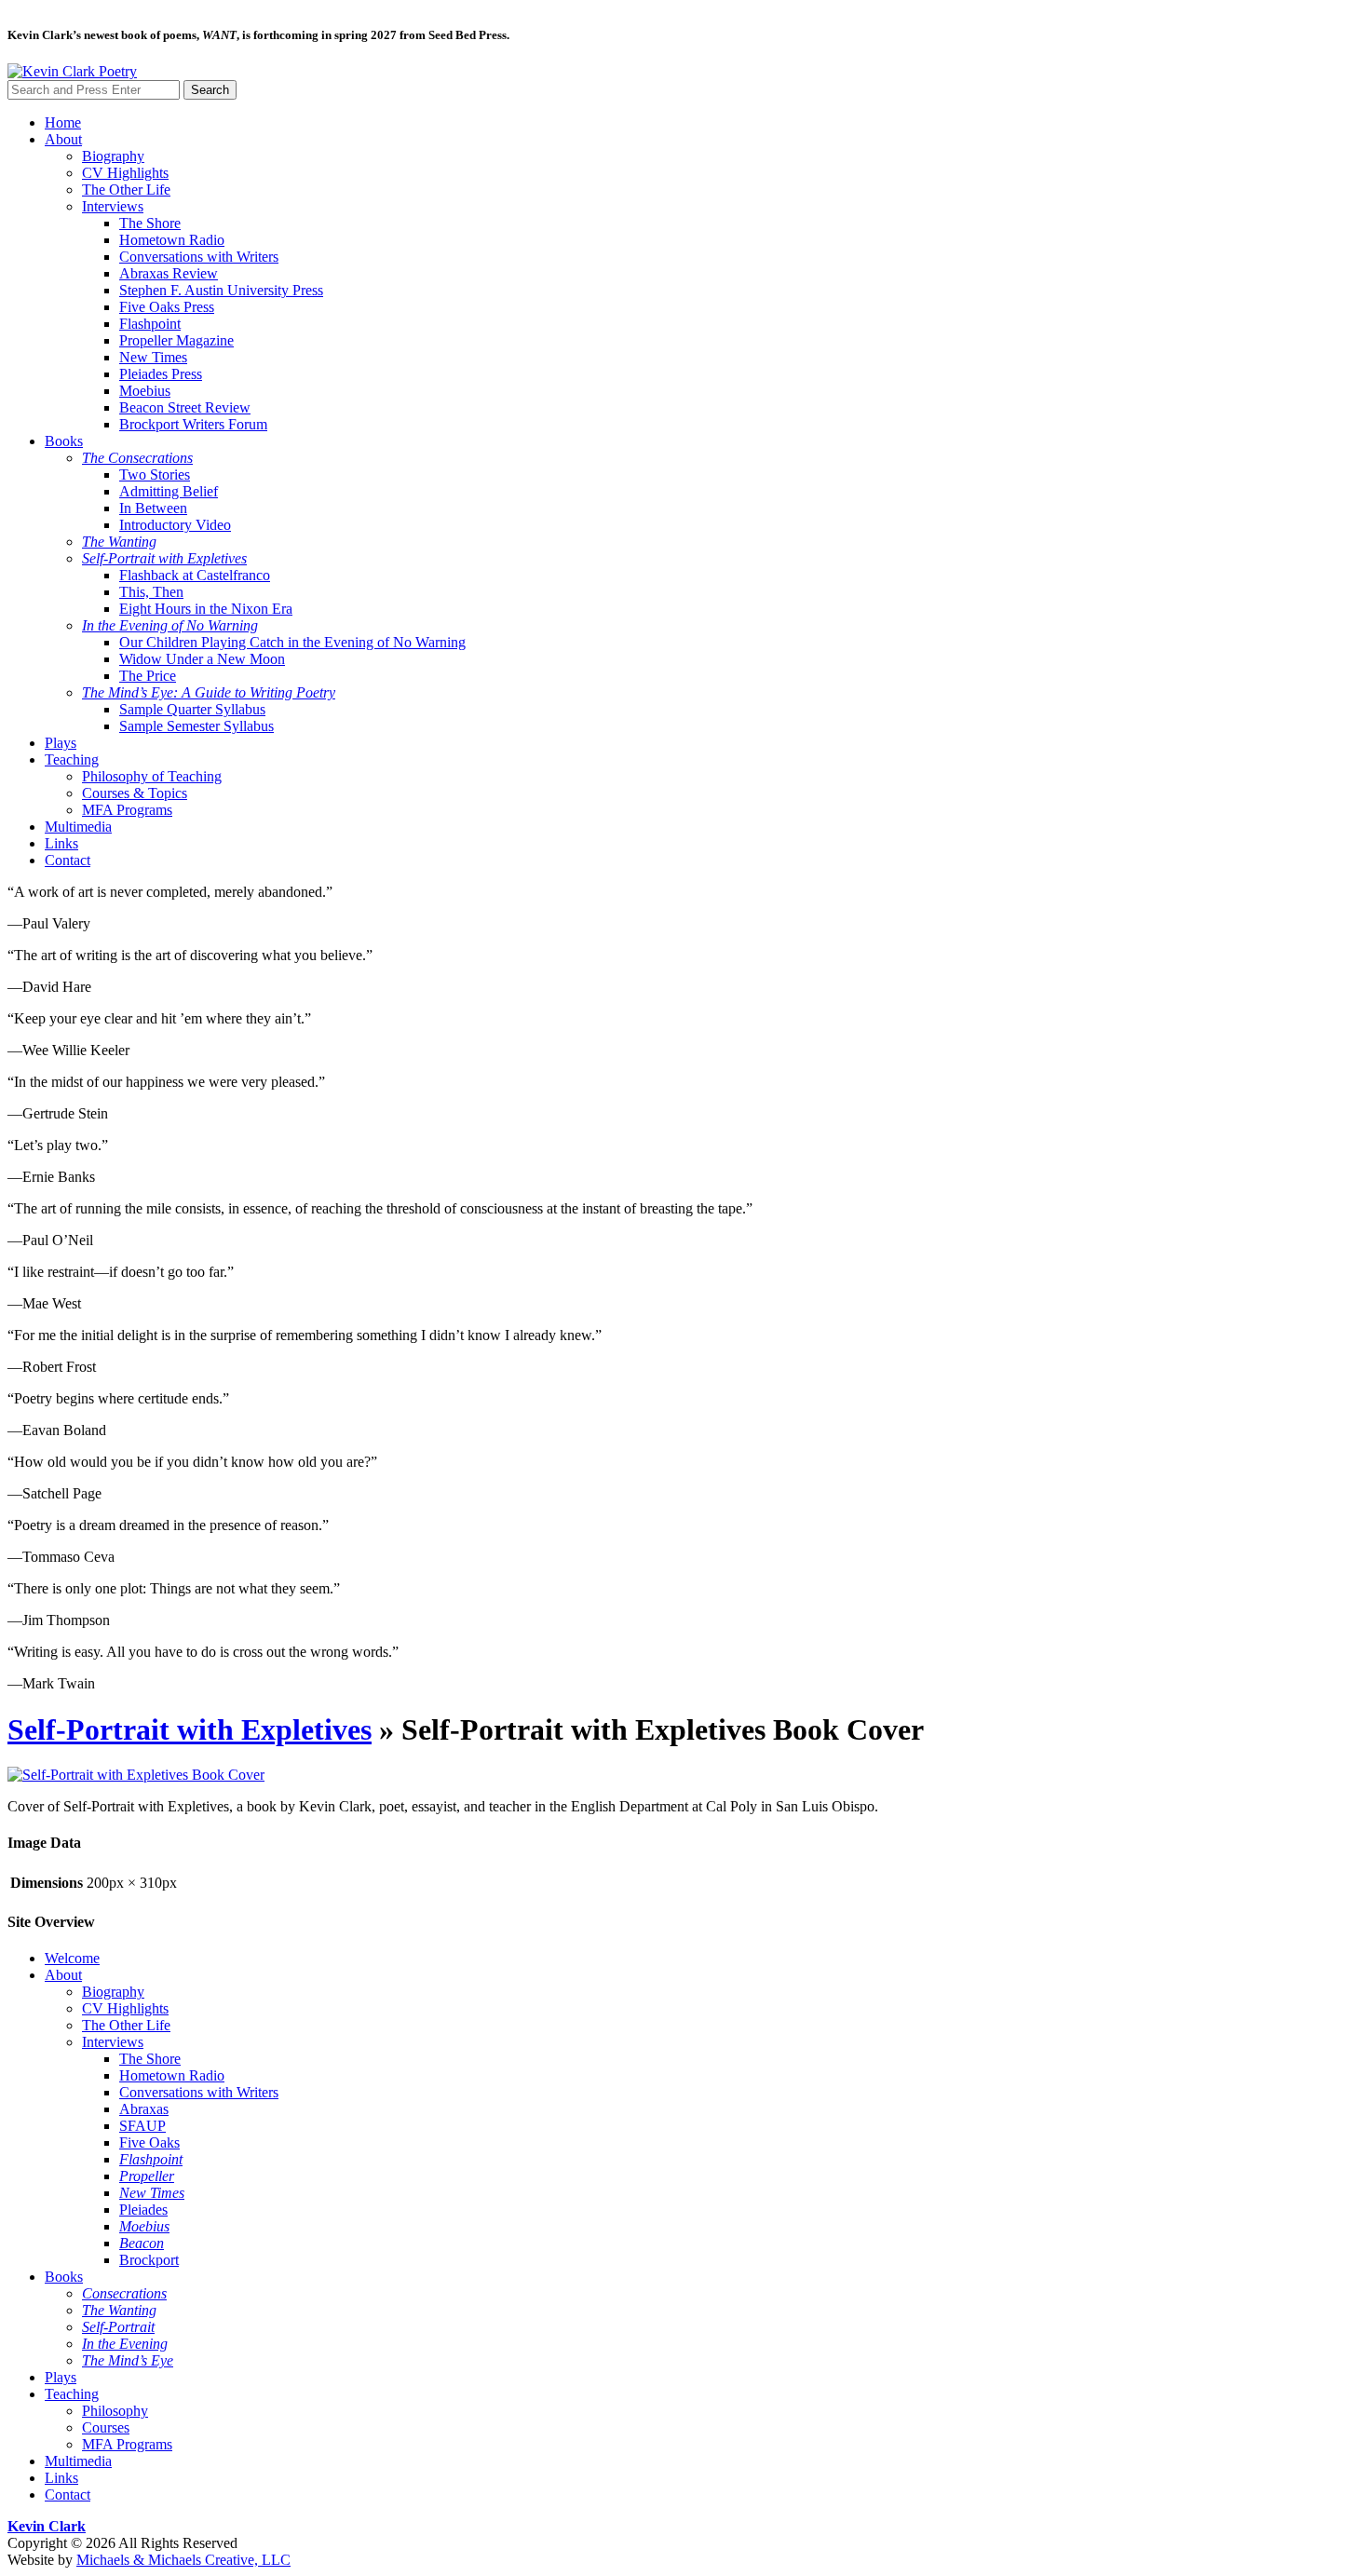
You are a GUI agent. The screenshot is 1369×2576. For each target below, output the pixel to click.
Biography (113, 156)
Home (63, 122)
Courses (106, 2427)
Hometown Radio (172, 240)
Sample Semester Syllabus (197, 726)
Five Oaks (149, 2142)
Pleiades (143, 2210)
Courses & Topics (135, 793)
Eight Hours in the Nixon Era (206, 609)
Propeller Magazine (176, 340)
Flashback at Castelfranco (195, 575)
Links (61, 843)
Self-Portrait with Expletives (190, 1729)
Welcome (72, 1958)
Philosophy (115, 2411)
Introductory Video (175, 525)
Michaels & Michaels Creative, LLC (183, 2560)
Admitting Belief (169, 491)
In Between (153, 508)
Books (64, 441)
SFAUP (142, 2126)
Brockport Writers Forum (193, 424)
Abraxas (144, 2109)
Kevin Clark (47, 2526)
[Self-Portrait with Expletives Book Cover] (136, 1775)
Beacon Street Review (185, 407)
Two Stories (155, 475)
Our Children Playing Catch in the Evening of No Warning (292, 642)
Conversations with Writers (199, 257)
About (63, 139)
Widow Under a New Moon (202, 659)
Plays (61, 743)
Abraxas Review (169, 273)
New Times (153, 357)
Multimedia (78, 827)
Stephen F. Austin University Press (221, 290)
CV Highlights (125, 173)
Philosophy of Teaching (152, 776)
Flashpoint (150, 324)
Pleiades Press (161, 374)
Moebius (145, 391)
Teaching (72, 759)
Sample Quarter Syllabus (192, 709)
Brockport (149, 2260)
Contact (68, 860)
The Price (148, 676)
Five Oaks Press (167, 307)
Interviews (113, 206)
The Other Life (126, 190)
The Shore (150, 223)
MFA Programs (127, 810)
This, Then (151, 592)
